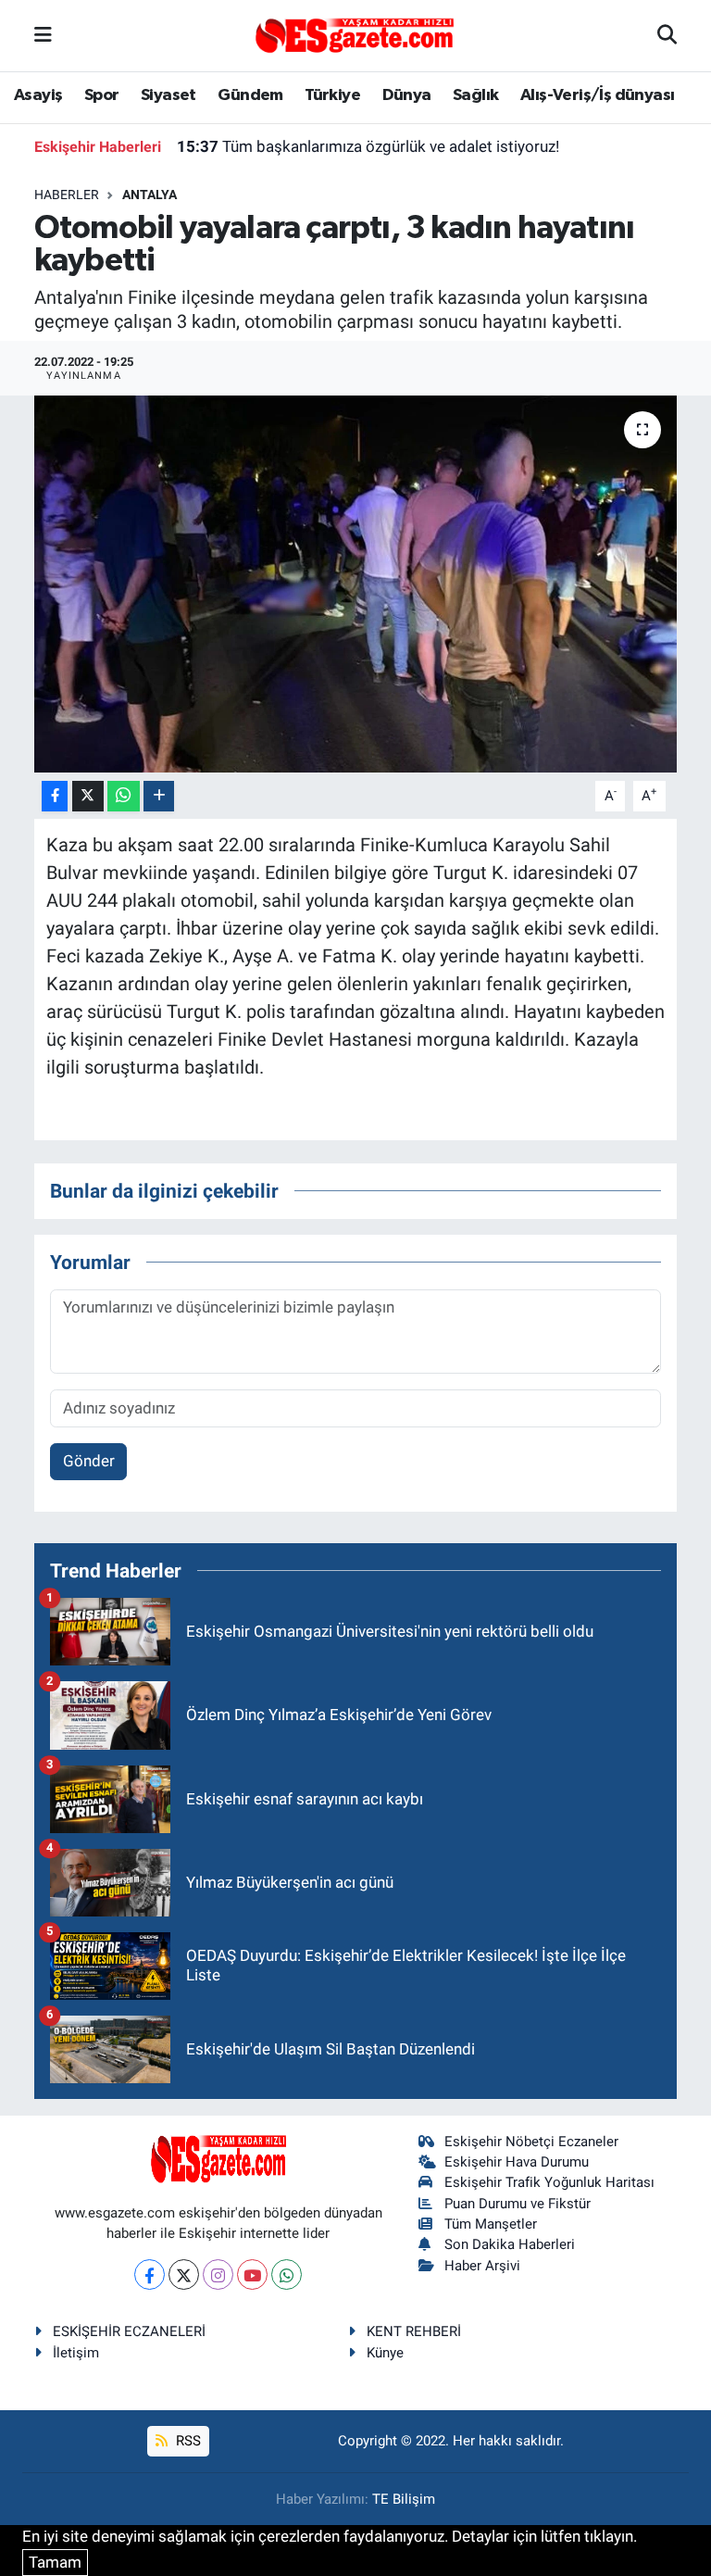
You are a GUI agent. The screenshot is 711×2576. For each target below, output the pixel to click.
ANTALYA (150, 195)
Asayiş (38, 95)
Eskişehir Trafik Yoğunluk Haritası (549, 2182)
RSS (187, 2441)
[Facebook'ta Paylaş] (55, 796)
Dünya (407, 95)
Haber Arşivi (482, 2266)
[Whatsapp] (287, 2274)
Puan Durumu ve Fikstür (518, 2204)
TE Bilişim (404, 2499)
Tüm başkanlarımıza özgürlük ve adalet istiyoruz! (368, 146)
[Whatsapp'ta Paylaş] (124, 796)
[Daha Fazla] (159, 796)
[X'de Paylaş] (88, 796)
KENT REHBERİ (414, 2331)
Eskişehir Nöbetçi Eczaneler (531, 2142)
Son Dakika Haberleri (510, 2244)
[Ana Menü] (43, 35)
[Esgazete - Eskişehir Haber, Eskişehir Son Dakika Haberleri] (355, 34)
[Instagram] (218, 2274)
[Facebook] (150, 2274)
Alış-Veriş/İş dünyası (597, 95)
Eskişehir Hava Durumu (517, 2162)
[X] (184, 2274)
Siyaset (168, 95)
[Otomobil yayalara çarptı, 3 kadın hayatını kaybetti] (356, 584)
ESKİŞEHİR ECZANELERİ (129, 2331)
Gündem (250, 95)
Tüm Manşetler (491, 2224)
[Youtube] (252, 2274)
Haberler (67, 195)
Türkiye (332, 95)
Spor (102, 95)
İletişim (76, 2353)
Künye (385, 2353)
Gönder (89, 1461)
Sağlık (475, 95)
